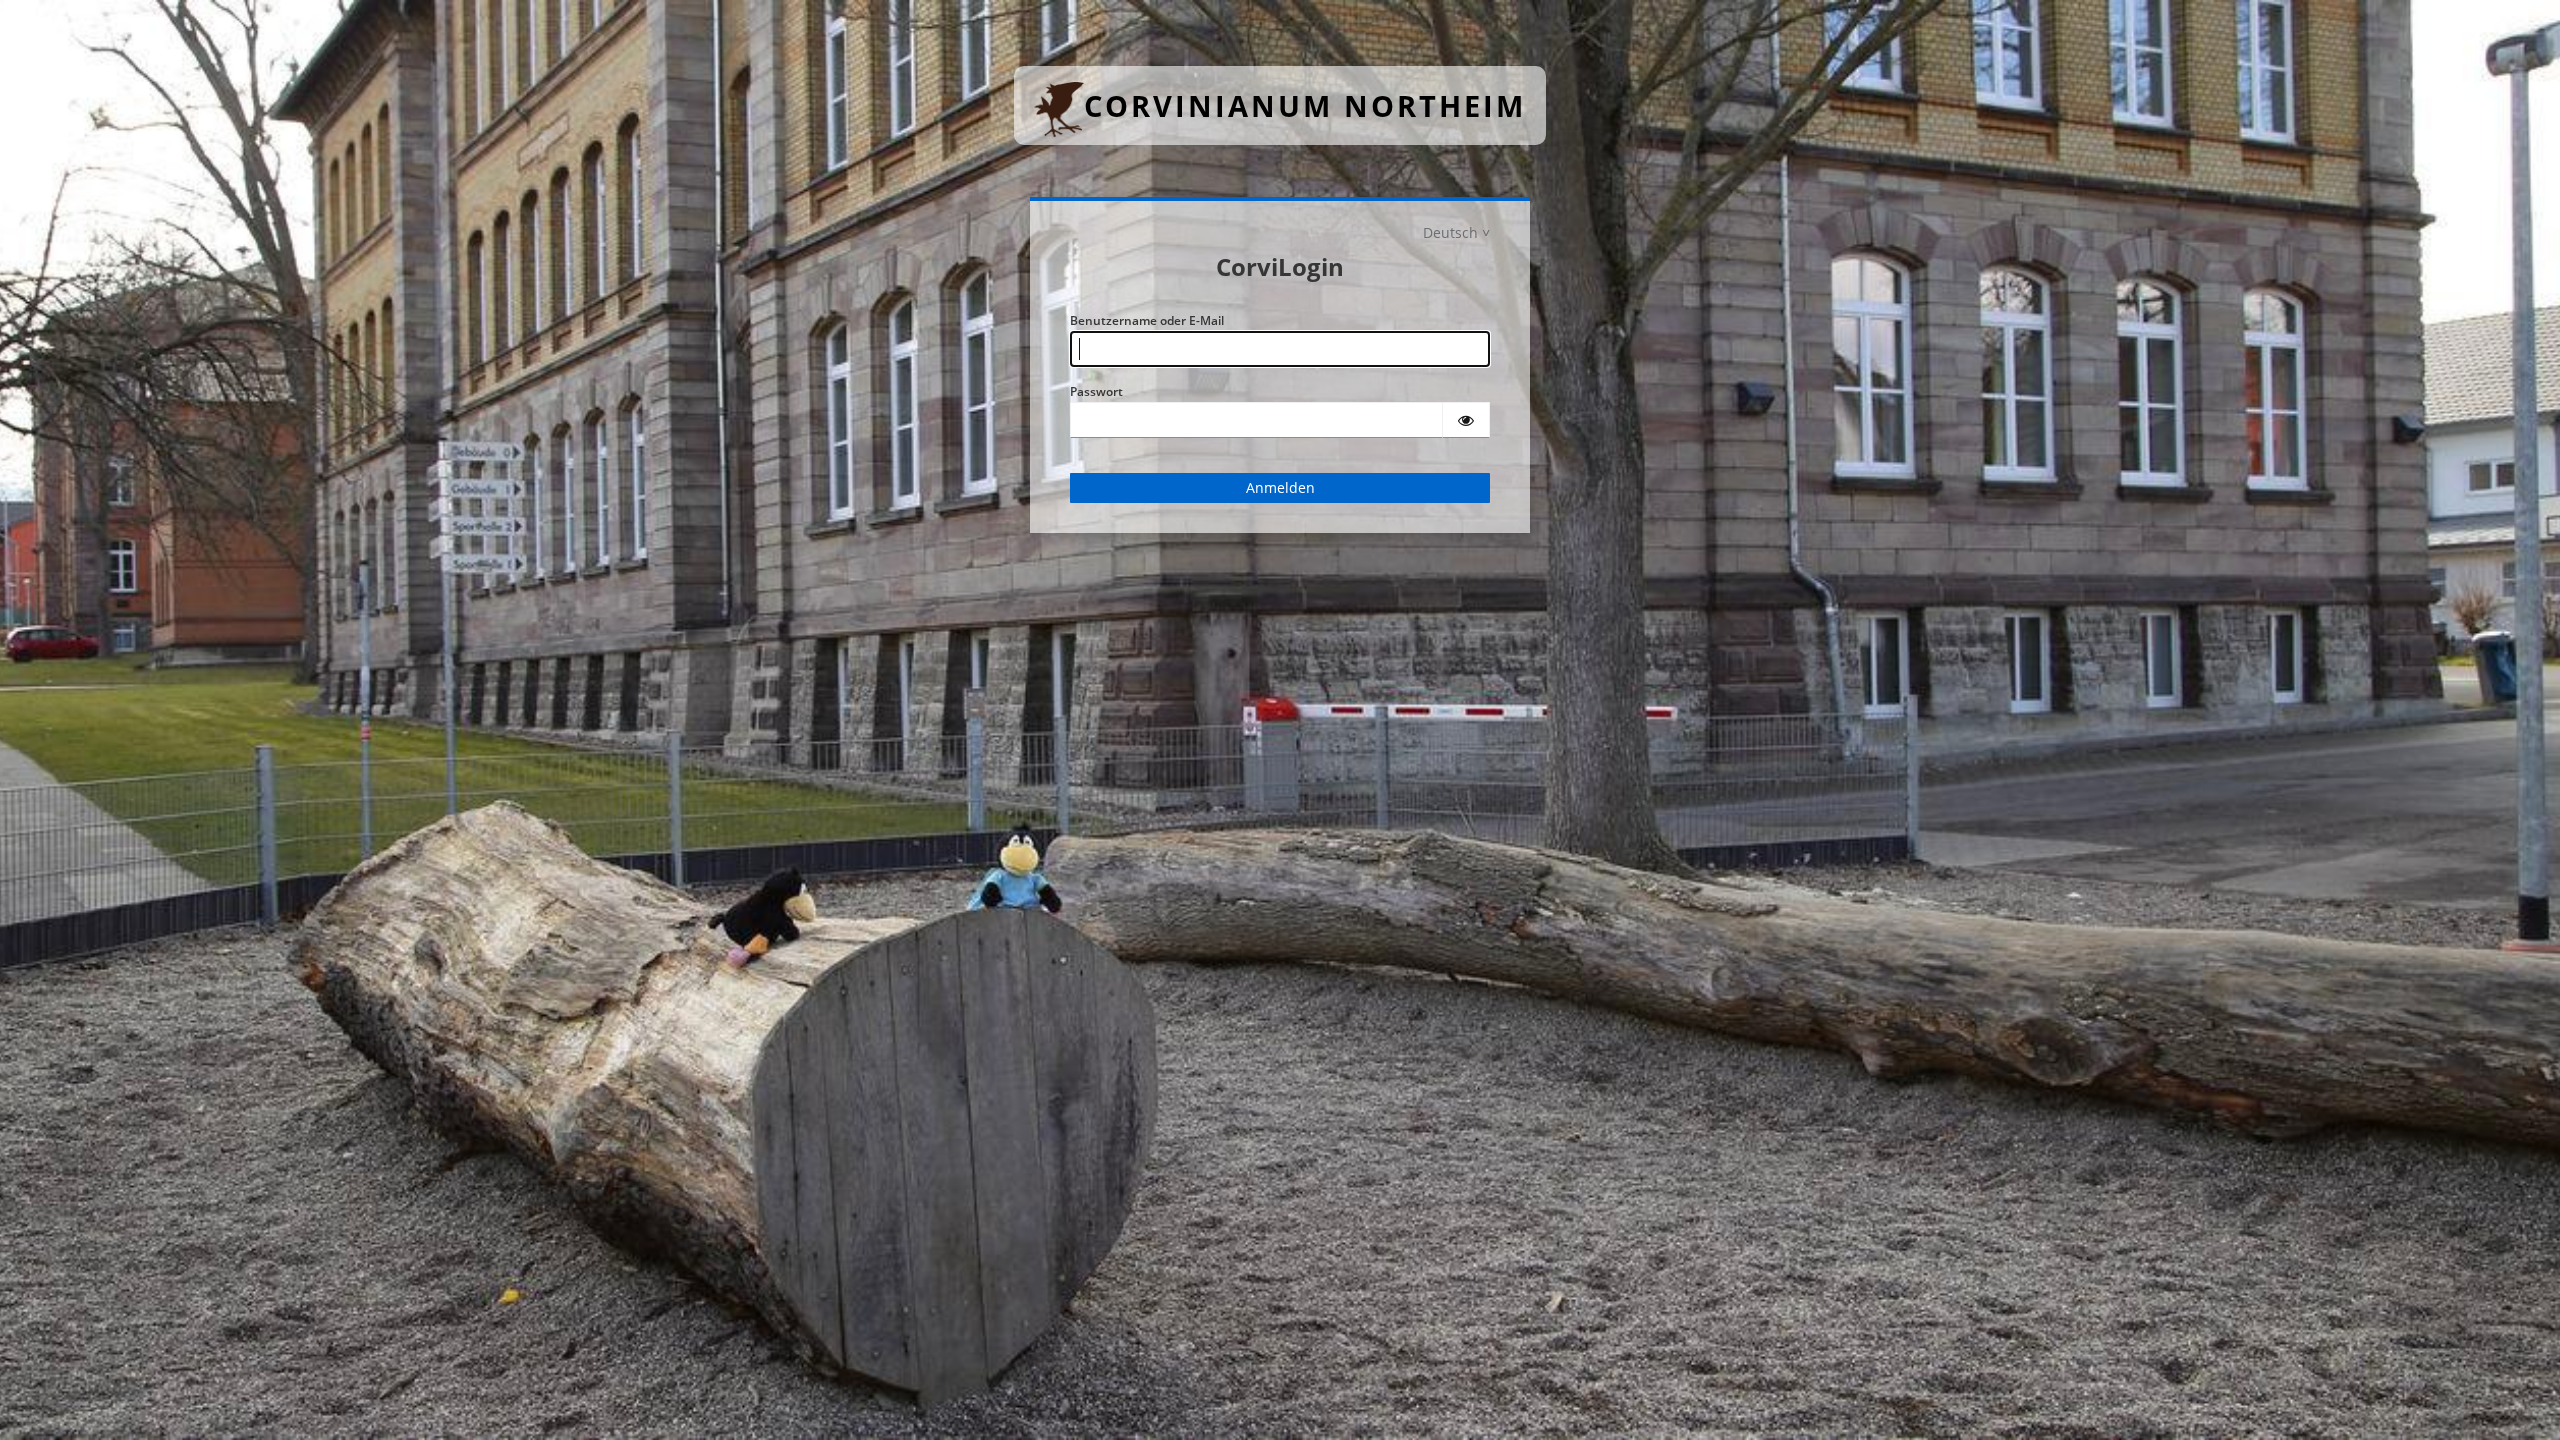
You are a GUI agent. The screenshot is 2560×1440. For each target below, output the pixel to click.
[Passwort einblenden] (1466, 420)
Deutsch (1450, 232)
